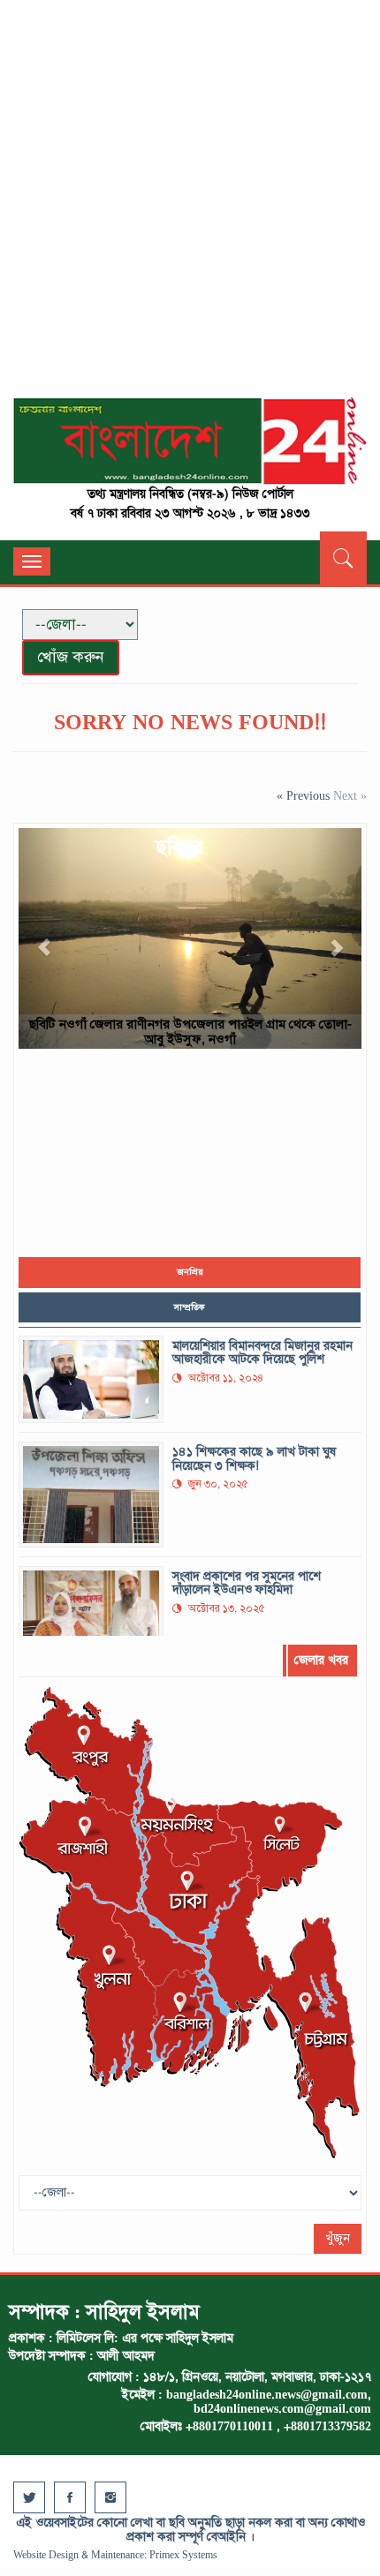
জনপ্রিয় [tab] (190, 1272)
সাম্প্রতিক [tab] (190, 1307)
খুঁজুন (338, 2238)
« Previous (305, 796)
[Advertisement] (190, 207)
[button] (44, 938)
